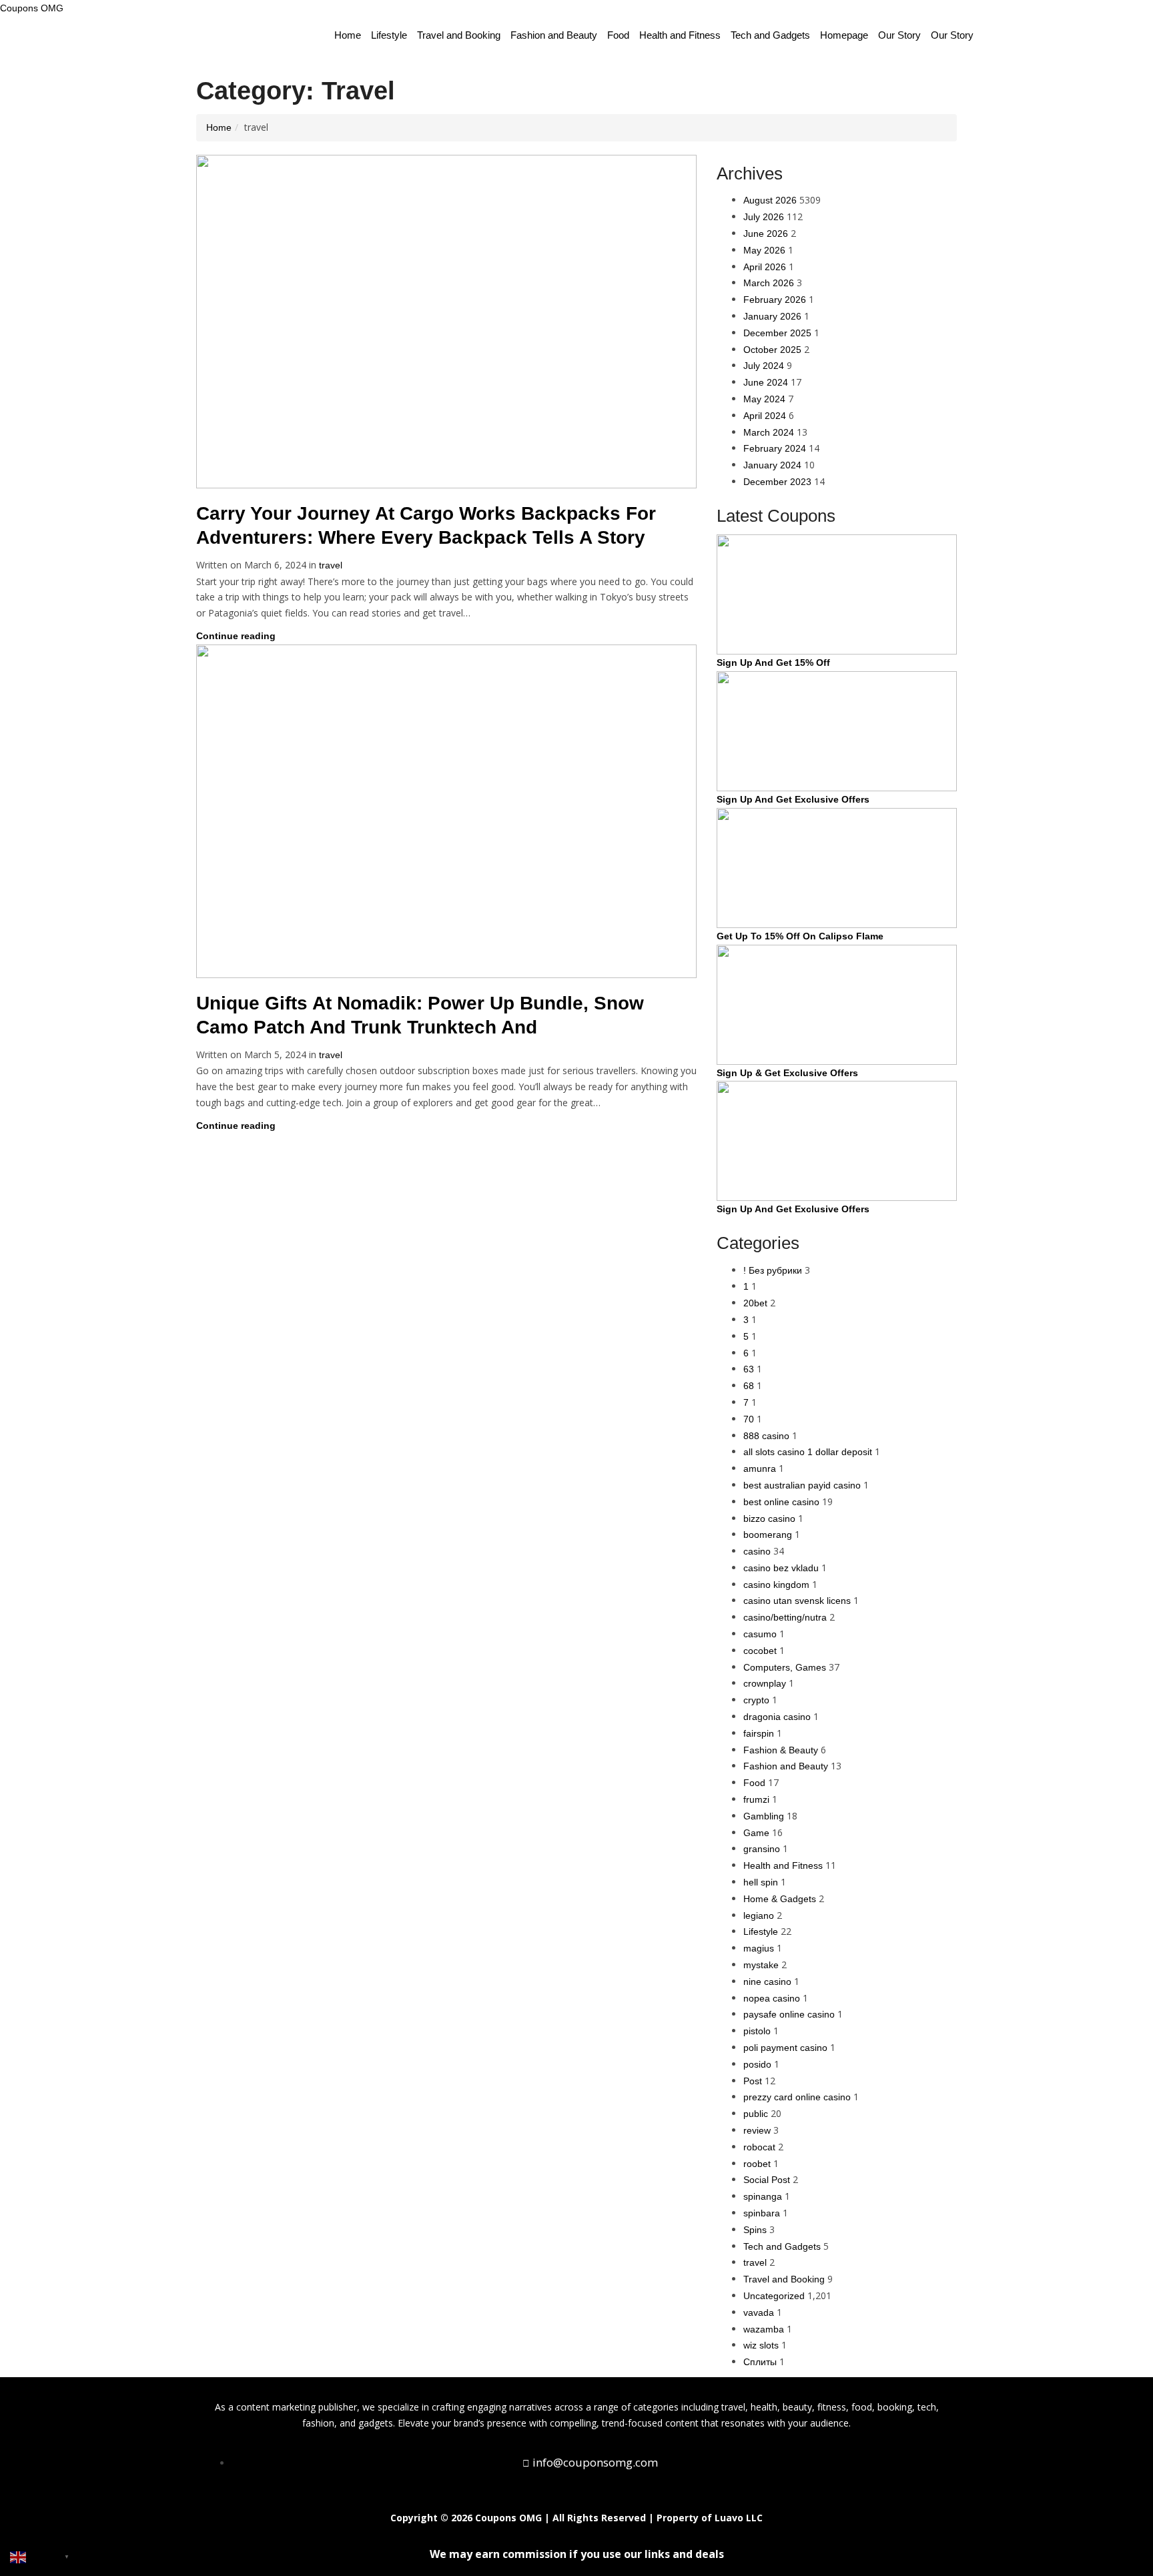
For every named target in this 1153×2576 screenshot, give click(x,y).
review (757, 2130)
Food (618, 35)
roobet (757, 2164)
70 (749, 1419)
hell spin (761, 1882)
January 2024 (772, 465)
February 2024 (775, 448)
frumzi (756, 1799)
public (756, 2114)
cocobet (760, 1651)
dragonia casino (777, 1717)
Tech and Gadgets (770, 35)
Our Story (899, 35)
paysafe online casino (789, 2014)
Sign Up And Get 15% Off (773, 663)
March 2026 (769, 283)
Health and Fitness (680, 35)
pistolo (757, 2031)
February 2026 (775, 300)
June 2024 (766, 382)
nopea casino (772, 1998)
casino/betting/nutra (785, 1617)
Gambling (764, 1816)
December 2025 (777, 333)
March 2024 (769, 432)
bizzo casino (769, 1519)
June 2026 (766, 234)
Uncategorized (774, 2296)
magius (759, 1948)
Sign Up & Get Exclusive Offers (787, 1073)
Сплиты (760, 2362)
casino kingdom (776, 1585)
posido (757, 2064)
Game (756, 1833)
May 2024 (764, 399)
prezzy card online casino (797, 2097)
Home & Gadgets (780, 1899)
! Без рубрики (773, 1270)
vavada (759, 2312)
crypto (756, 1700)
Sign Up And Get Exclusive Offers (793, 799)
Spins (755, 2230)
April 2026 (765, 267)
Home (348, 35)
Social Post (767, 2180)
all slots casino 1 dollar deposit (808, 1452)
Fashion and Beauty (554, 35)
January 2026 (772, 316)
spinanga (763, 2196)
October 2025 (772, 350)
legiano (759, 1915)
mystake (761, 1965)
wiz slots (761, 2345)
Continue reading (237, 636)
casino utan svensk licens (797, 1601)
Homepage (844, 35)
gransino (762, 1849)
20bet (755, 1303)
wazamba (764, 2329)
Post (753, 2081)
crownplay (765, 1683)
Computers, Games (785, 1667)
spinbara (762, 2213)
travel (331, 565)
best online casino (781, 1502)
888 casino (766, 1436)
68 (749, 1386)
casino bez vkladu (781, 1568)
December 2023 (777, 482)
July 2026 (764, 217)
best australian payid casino (802, 1485)
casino (757, 1551)
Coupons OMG (32, 8)
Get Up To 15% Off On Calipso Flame (800, 936)
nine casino (767, 1982)
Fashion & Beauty (781, 1750)
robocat (759, 2147)
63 (749, 1369)
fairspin (759, 1733)
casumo (760, 1634)
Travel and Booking (459, 35)
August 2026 (770, 200)
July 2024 (764, 366)
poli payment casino (785, 2048)
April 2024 (765, 416)
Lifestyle (389, 35)
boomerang (768, 1535)
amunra (760, 1468)
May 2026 (764, 250)
